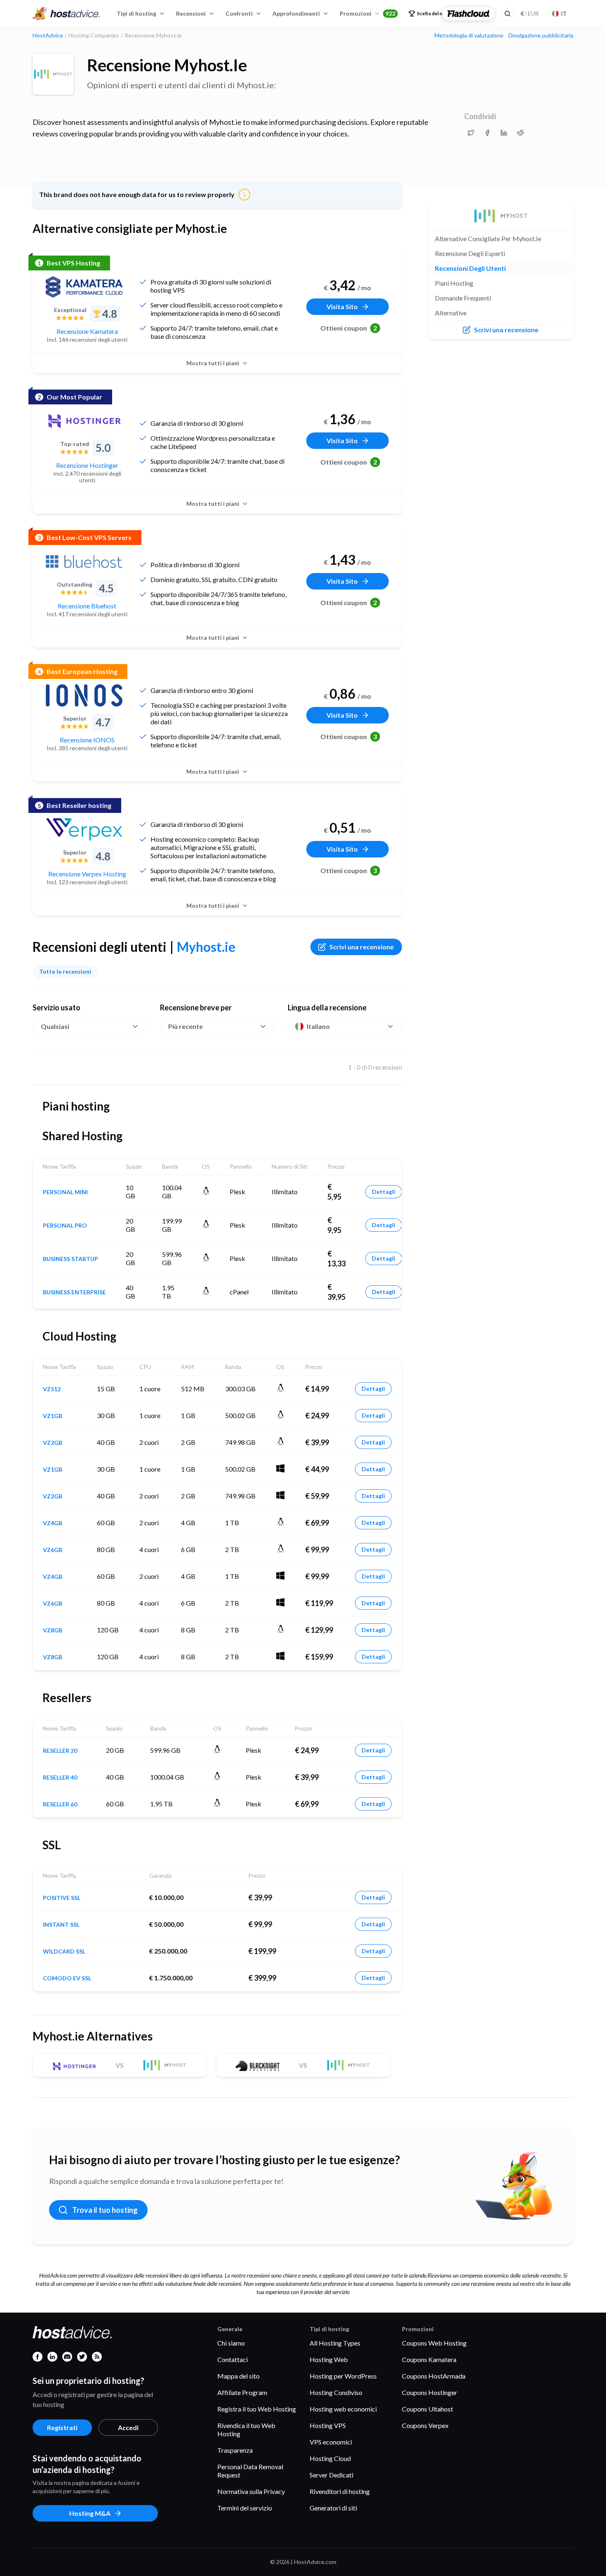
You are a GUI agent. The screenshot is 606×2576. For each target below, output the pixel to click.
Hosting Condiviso (336, 2392)
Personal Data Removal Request (250, 2471)
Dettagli (384, 1192)
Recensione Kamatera (87, 331)
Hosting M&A (90, 2513)
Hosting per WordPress (343, 2376)
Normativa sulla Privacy (251, 2491)
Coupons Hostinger (430, 2392)
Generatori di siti (333, 2508)
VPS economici (331, 2442)
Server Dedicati (331, 2475)
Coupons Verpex (425, 2425)
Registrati (62, 2427)
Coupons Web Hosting (434, 2343)
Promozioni (368, 13)
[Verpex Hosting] (84, 829)
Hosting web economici (343, 2409)
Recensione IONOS (87, 740)
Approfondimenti (296, 13)
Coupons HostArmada (434, 2376)
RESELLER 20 (60, 1751)
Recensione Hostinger (87, 465)
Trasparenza (235, 2450)
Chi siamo (231, 2343)
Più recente (186, 1026)
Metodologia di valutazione (469, 35)
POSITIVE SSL (62, 1898)
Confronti (239, 13)
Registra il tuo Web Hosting (257, 2409)
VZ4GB (53, 1523)
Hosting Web (329, 2359)
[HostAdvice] (66, 14)
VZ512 (52, 1389)
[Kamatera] (84, 287)
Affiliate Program (242, 2392)
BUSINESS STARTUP (70, 1259)
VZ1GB (53, 1416)
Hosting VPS (328, 2425)
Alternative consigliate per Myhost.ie (488, 238)
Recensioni (191, 13)
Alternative (451, 313)
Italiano (318, 1026)
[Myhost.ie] (53, 74)
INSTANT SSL (61, 1925)
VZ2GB (53, 1443)
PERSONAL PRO (65, 1226)
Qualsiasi (55, 1026)
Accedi (128, 2427)
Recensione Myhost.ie (167, 65)
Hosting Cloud (330, 2458)
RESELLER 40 (60, 1778)
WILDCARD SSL (64, 1951)
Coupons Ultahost (427, 2409)
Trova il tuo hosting (105, 2210)
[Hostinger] (84, 421)
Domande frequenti (463, 298)
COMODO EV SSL (67, 1978)
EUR (530, 13)
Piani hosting (454, 283)
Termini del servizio (245, 2508)
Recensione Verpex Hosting (87, 874)
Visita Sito (342, 306)
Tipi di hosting (136, 13)
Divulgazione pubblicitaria (541, 35)
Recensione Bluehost (87, 606)
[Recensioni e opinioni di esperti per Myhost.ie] (471, 133)
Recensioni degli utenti (470, 268)
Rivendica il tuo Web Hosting (246, 2429)
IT (564, 13)
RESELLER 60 (60, 1804)
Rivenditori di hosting (340, 2491)
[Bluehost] (84, 561)
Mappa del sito (238, 2376)
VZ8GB (53, 1630)
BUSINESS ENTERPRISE (74, 1292)
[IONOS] (84, 695)
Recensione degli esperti (470, 253)
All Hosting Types (335, 2343)
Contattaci (233, 2359)
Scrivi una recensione (362, 947)
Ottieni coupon (349, 328)
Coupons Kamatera (429, 2359)
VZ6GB (53, 1550)
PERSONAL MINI (65, 1192)
